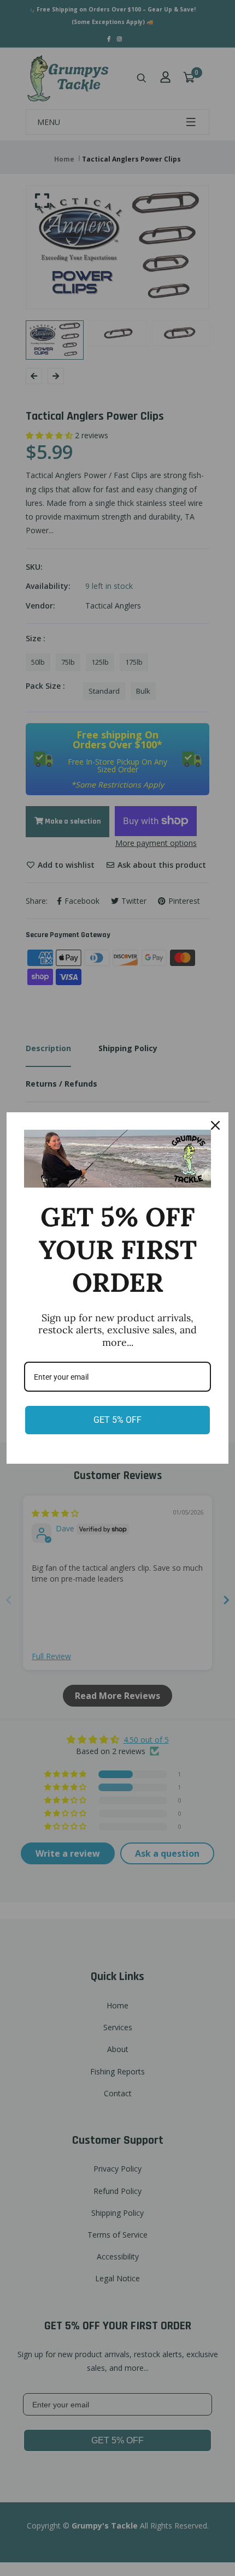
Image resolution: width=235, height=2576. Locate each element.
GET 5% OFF (117, 1420)
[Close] (215, 1125)
